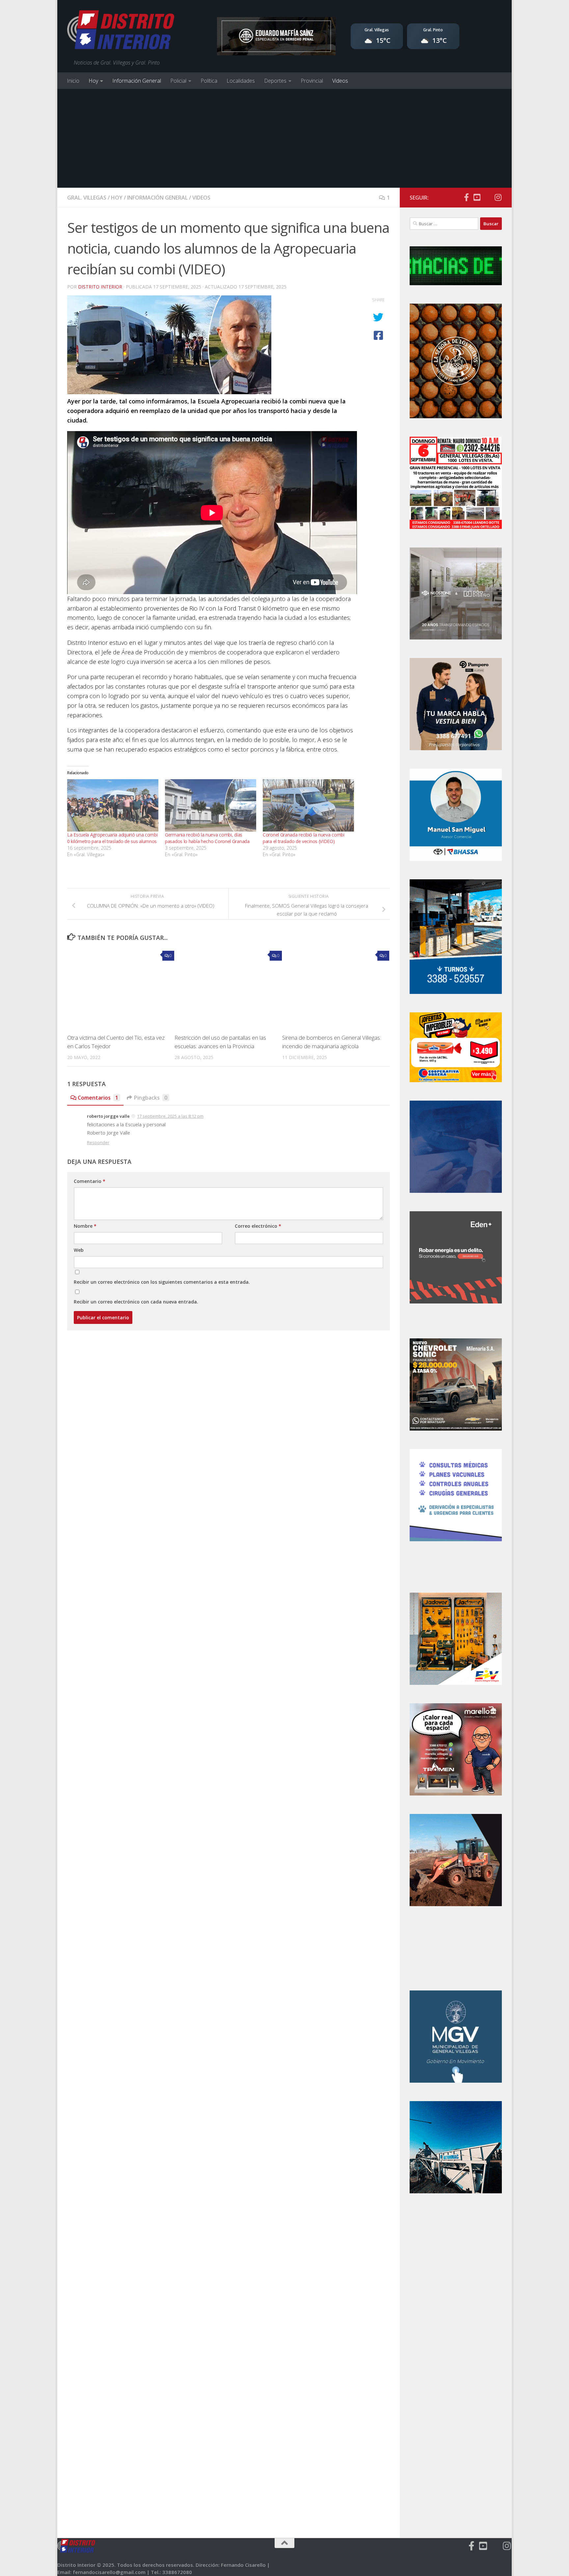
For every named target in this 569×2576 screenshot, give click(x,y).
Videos (340, 81)
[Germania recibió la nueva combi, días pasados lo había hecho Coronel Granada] (211, 805)
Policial (178, 81)
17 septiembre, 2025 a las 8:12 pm (170, 1116)
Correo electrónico (258, 1226)
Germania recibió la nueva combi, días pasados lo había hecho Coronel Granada (207, 838)
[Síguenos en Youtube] (477, 197)
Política (209, 81)
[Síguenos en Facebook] (466, 197)
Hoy (93, 81)
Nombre (85, 1226)
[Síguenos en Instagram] (498, 197)
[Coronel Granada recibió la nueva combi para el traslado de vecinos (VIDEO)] (308, 805)
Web (79, 1250)
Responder (98, 1142)
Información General (137, 81)
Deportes (275, 81)
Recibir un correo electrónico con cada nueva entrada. (136, 1302)
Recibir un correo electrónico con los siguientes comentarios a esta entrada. (162, 1282)
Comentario (90, 1181)
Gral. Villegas (87, 198)
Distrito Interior (100, 287)
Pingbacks (151, 1098)
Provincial (312, 81)
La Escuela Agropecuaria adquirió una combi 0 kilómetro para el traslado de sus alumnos (112, 838)
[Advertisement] (284, 138)
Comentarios (98, 1098)
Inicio (73, 81)
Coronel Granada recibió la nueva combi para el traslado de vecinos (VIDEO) (304, 838)
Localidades (241, 81)
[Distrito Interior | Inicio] (121, 31)
